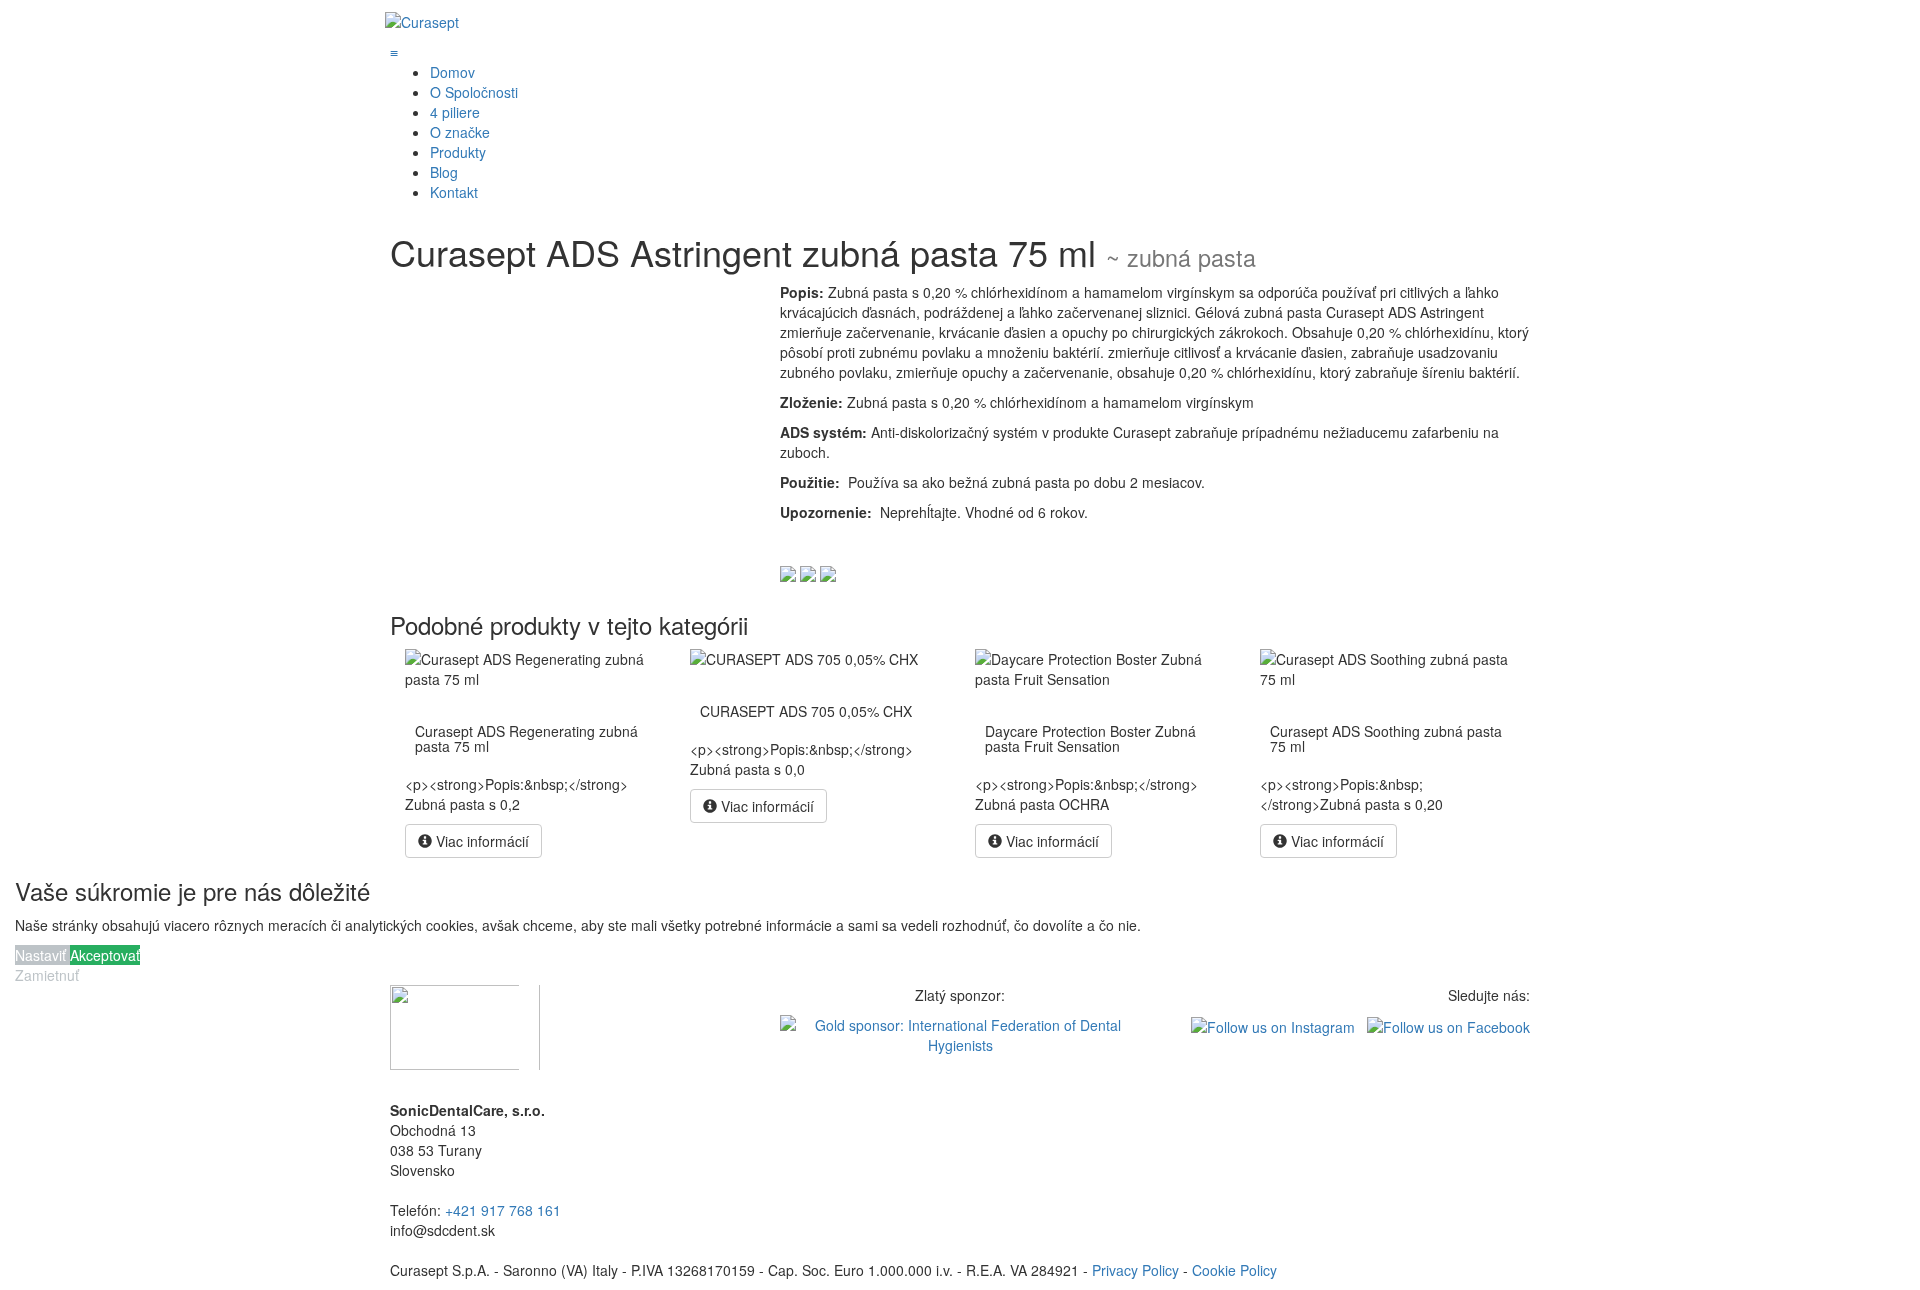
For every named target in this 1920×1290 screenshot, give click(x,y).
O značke (460, 132)
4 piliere (455, 112)
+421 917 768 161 (503, 1210)
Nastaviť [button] (42, 955)
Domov (452, 72)
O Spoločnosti (474, 92)
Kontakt (454, 192)
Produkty (458, 152)
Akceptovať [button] (105, 955)
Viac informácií (480, 841)
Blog (444, 172)
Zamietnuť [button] (47, 975)
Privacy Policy (1135, 1270)
